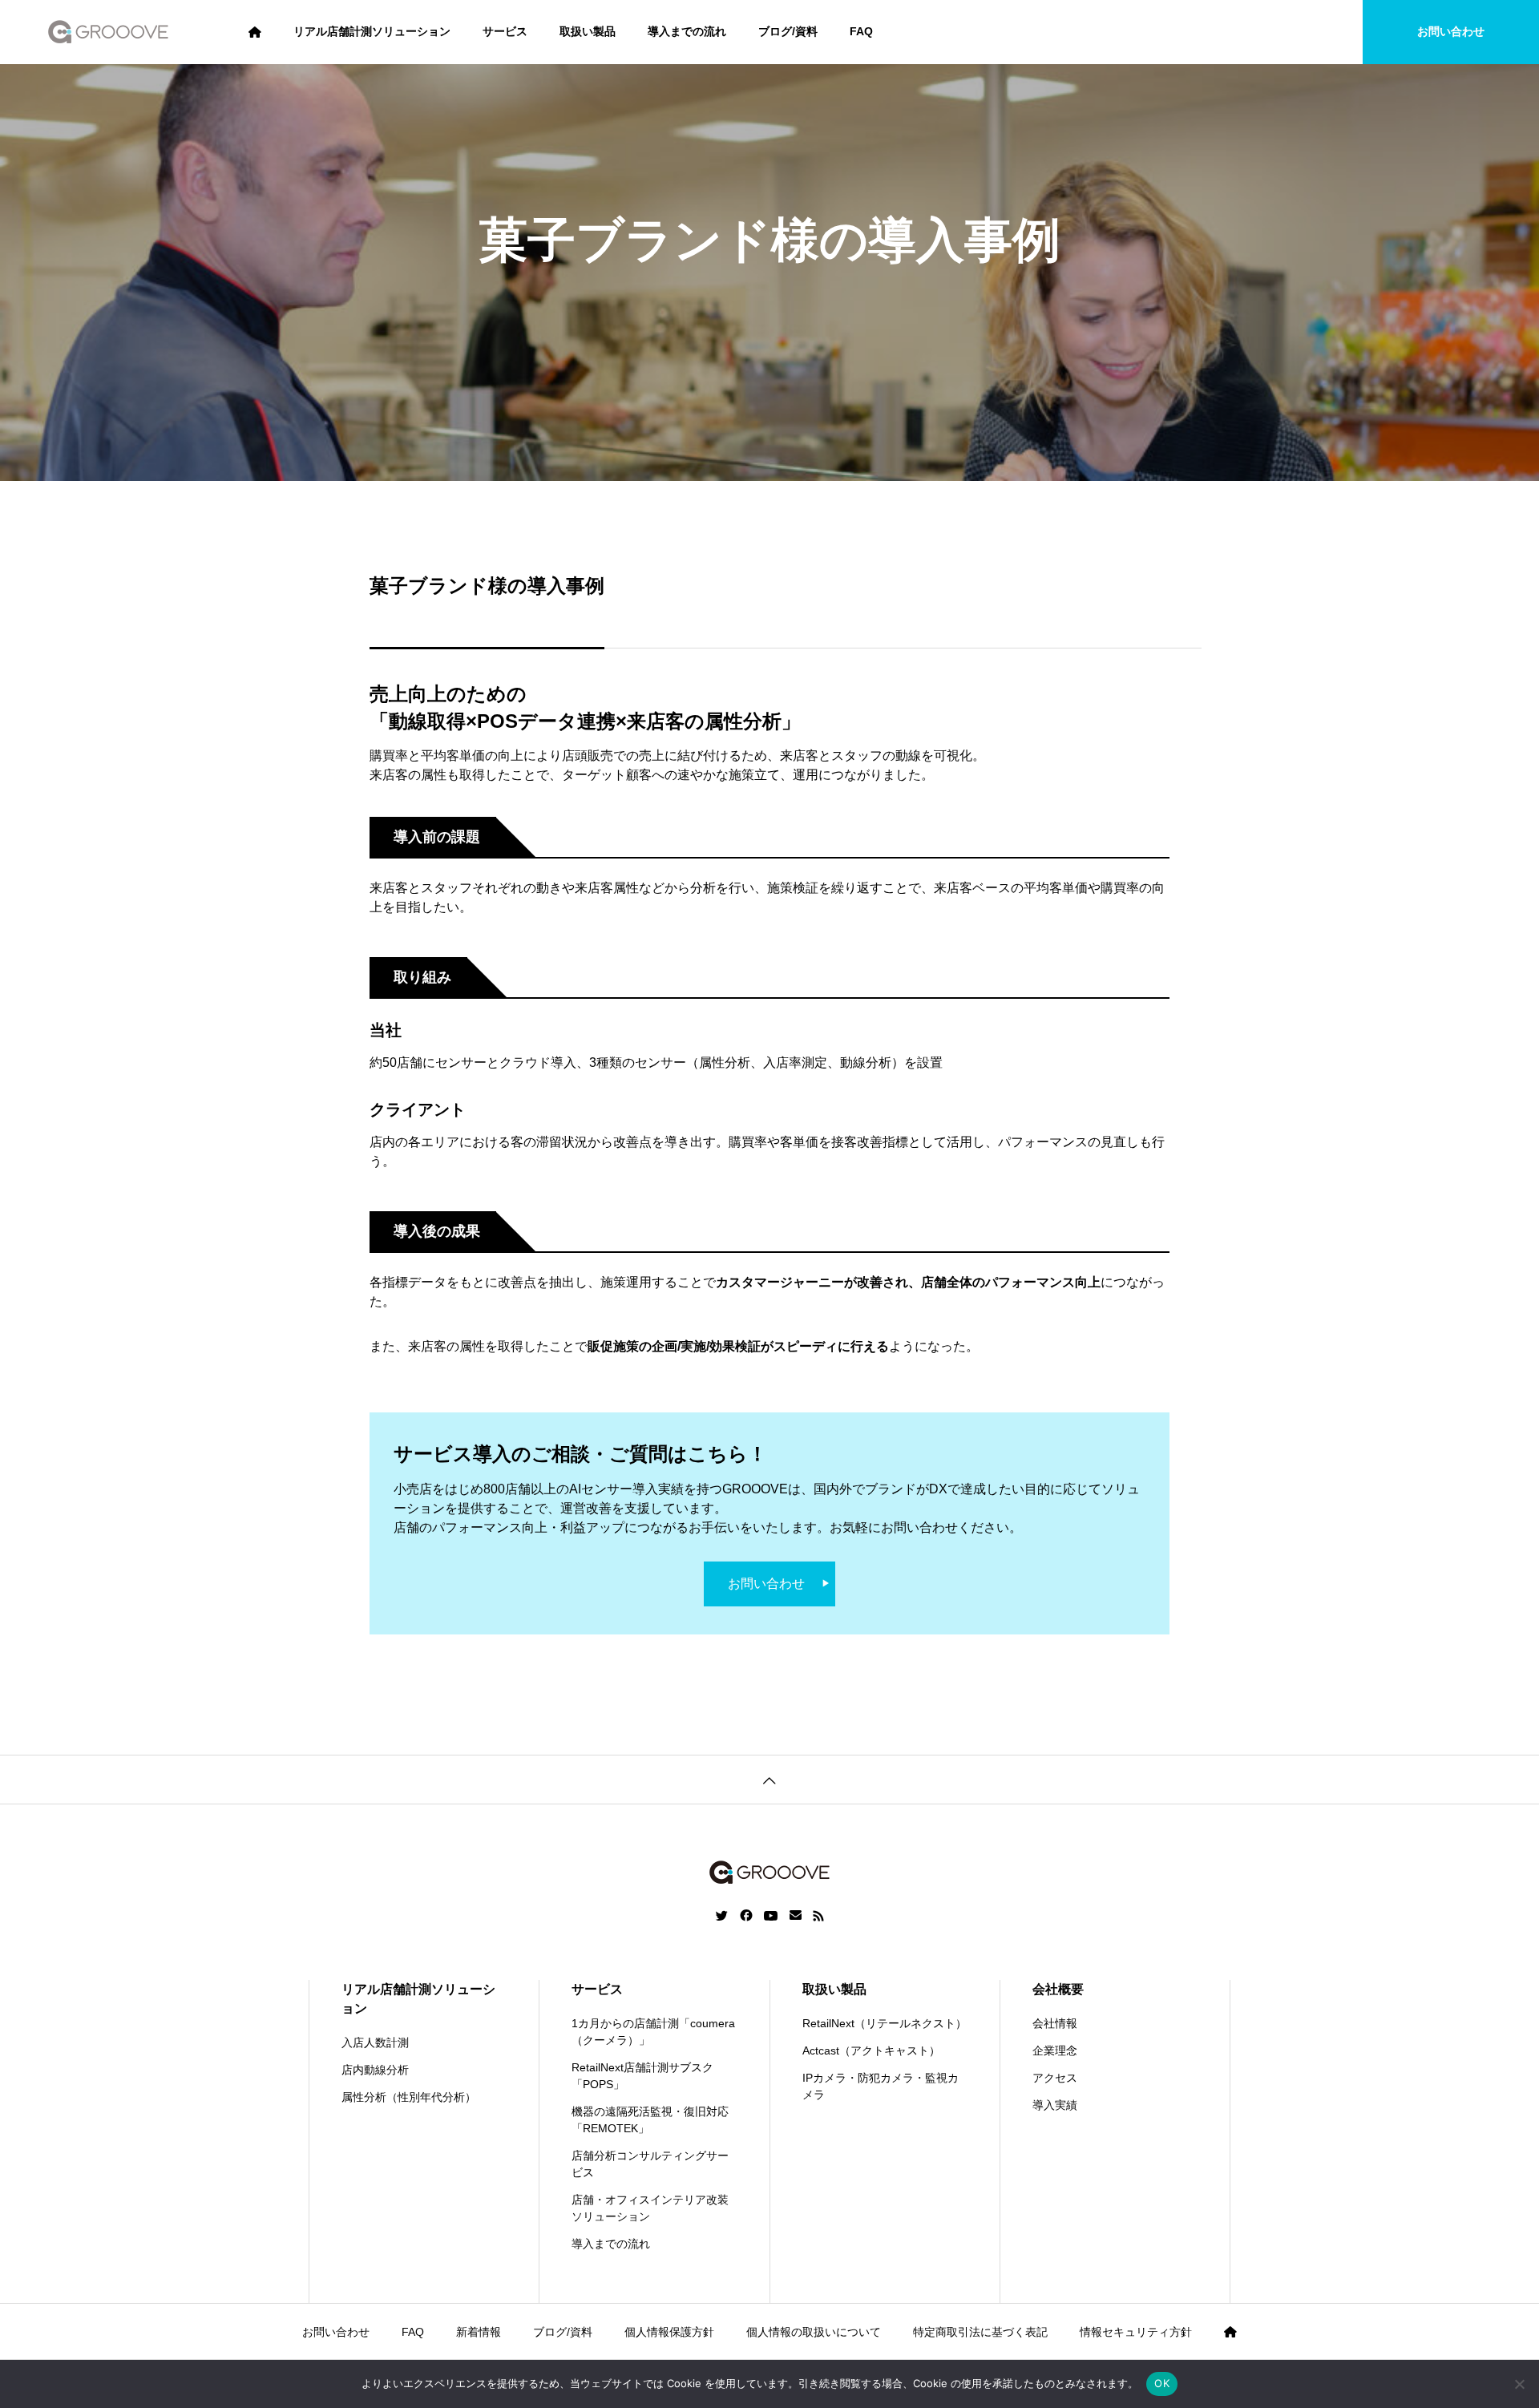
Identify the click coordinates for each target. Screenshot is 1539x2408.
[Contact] (796, 1916)
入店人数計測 (375, 2042)
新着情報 (479, 2332)
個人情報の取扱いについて (814, 2332)
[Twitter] (722, 1916)
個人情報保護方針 (669, 2332)
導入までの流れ (687, 31)
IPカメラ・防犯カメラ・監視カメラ (881, 2086)
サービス (505, 31)
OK (1162, 2383)
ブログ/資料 (788, 31)
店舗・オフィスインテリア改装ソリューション (650, 2208)
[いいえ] (1519, 2384)
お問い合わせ (1451, 31)
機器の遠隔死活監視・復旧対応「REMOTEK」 (650, 2120)
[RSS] (818, 1916)
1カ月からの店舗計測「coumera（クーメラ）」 (653, 2032)
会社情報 (1055, 2023)
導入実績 (1055, 2105)
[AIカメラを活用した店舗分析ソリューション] (108, 32)
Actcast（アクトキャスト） (871, 2050)
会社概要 (1058, 1989)
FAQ (861, 31)
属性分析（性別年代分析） (409, 2097)
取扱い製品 (588, 31)
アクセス (1055, 2078)
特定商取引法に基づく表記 (980, 2332)
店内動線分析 (375, 2070)
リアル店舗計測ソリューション (372, 31)
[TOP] (769, 1779)
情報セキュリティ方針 (1136, 2332)
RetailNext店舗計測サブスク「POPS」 (642, 2076)
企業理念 (1055, 2050)
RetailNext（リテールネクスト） (885, 2023)
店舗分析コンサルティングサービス (650, 2164)
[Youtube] (771, 1916)
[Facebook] (746, 1916)
